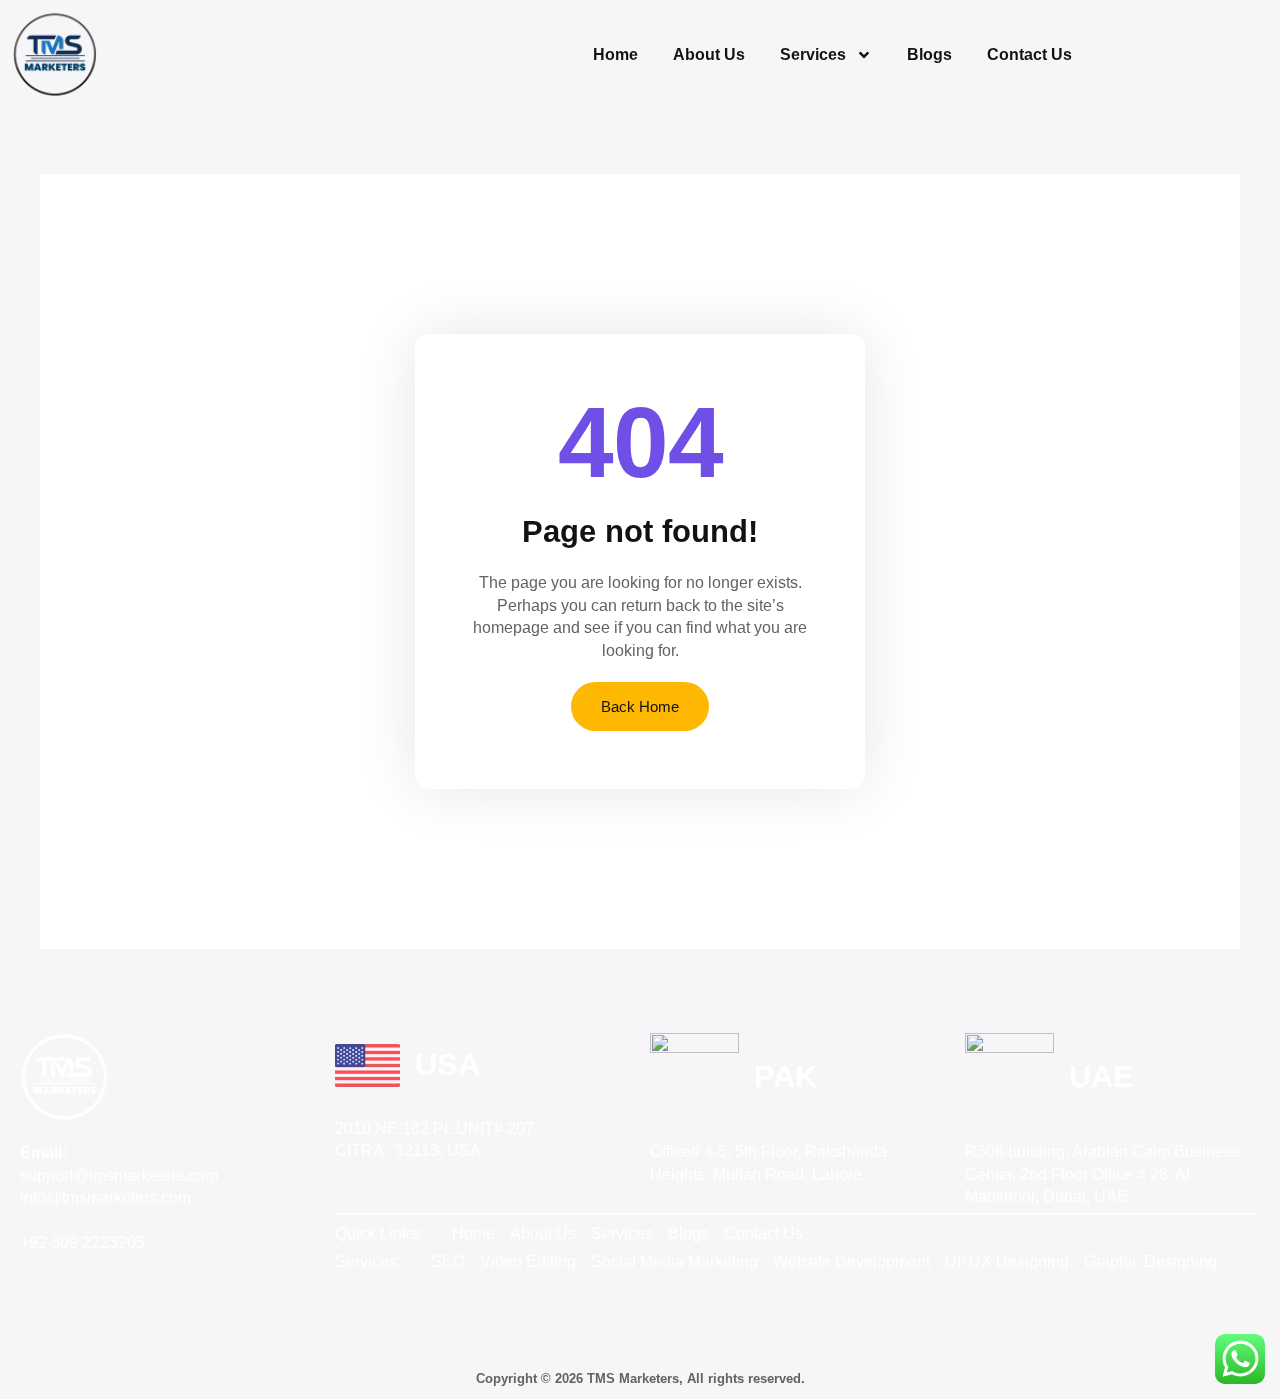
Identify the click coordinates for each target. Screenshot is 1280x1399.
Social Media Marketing (674, 1261)
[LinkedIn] (128, 1279)
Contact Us (1029, 54)
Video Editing (528, 1261)
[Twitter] (84, 1279)
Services (813, 54)
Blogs (929, 54)
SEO (448, 1261)
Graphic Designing (1150, 1261)
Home (615, 54)
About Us (709, 54)
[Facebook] (40, 1279)
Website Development (851, 1261)
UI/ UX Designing (1007, 1261)
